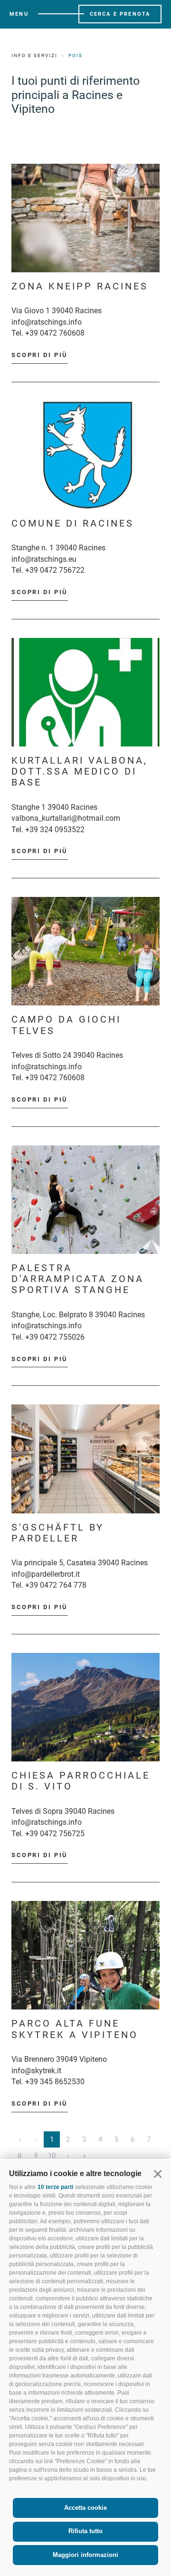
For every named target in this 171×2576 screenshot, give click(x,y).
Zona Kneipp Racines (80, 286)
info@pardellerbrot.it (46, 1574)
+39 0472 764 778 (56, 1585)
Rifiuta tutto (85, 2531)
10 (52, 2156)
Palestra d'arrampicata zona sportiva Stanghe (78, 1279)
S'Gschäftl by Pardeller (58, 1533)
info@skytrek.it (36, 2071)
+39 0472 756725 (55, 1834)
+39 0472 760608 (55, 333)
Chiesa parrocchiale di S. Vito (81, 1781)
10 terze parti (55, 2187)
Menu (19, 14)
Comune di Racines (73, 523)
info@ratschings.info (47, 322)
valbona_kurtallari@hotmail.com (66, 818)
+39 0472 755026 (55, 1337)
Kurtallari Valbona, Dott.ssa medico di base (80, 772)
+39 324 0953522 (55, 830)
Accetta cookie (85, 2508)
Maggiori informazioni (85, 2555)
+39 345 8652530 (55, 2082)
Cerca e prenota (120, 14)
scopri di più (40, 355)
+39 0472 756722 (55, 570)
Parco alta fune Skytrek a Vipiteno (75, 2029)
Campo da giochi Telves (66, 1025)
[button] (157, 2173)
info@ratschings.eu (44, 559)
